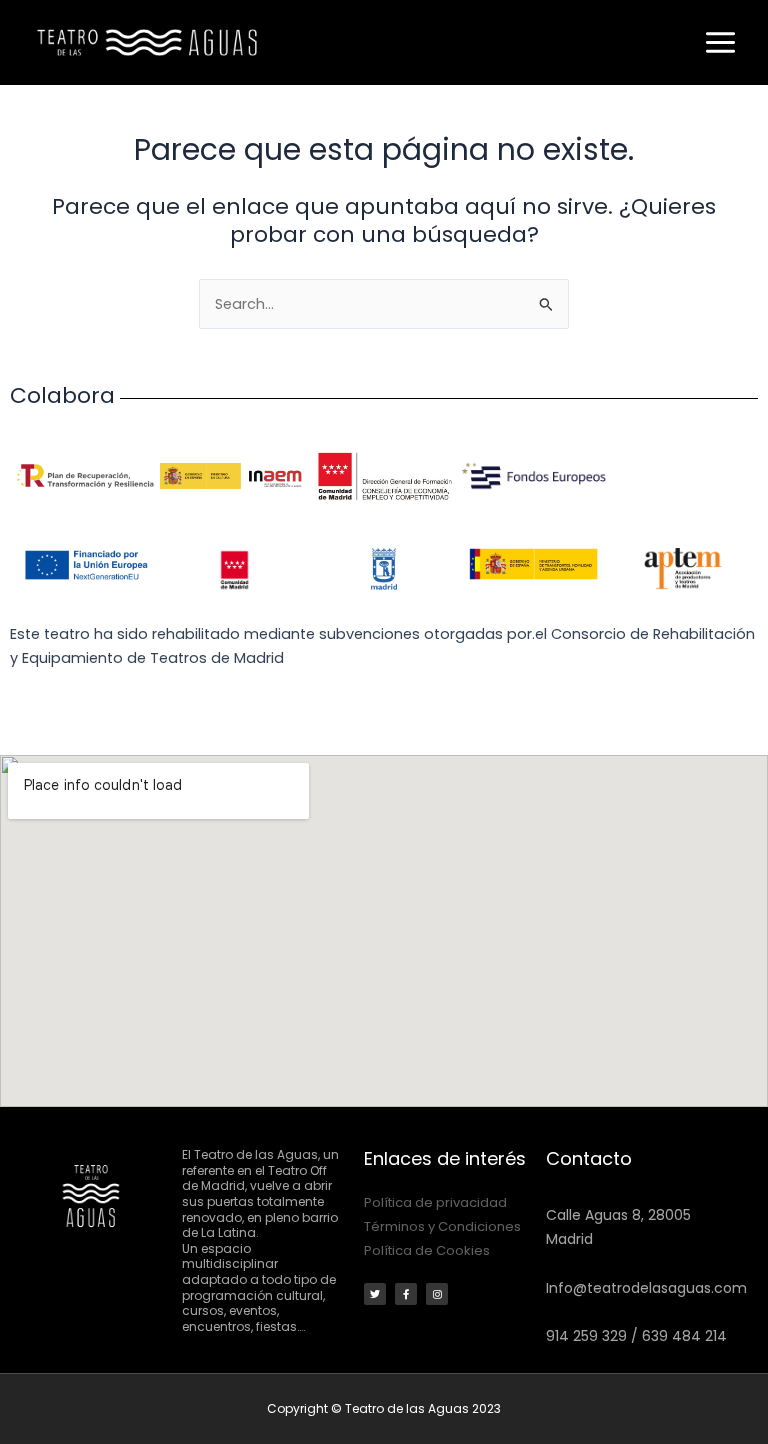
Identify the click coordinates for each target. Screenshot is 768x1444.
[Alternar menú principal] (720, 42)
